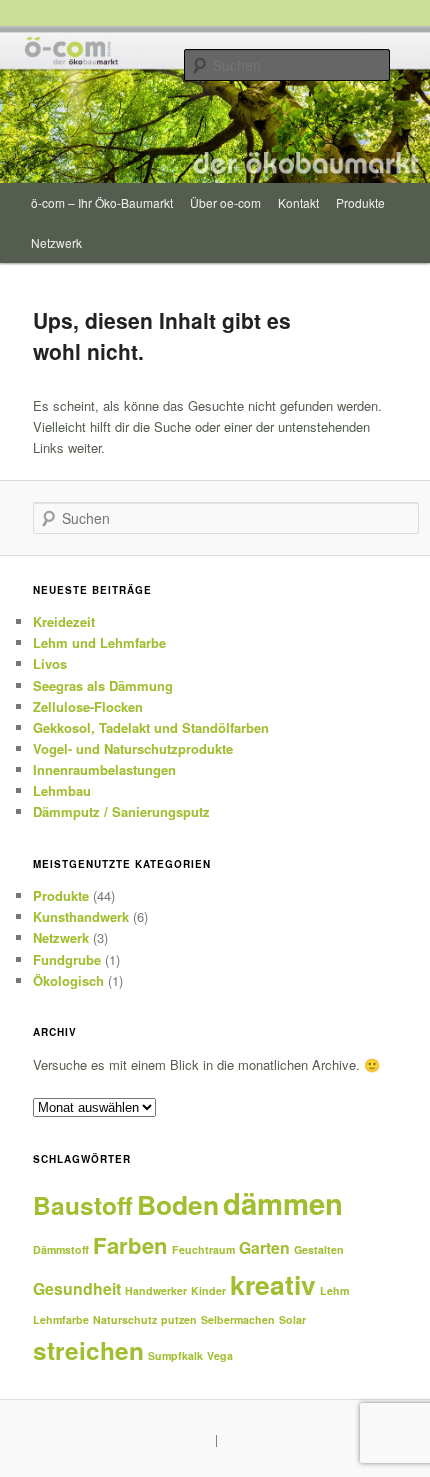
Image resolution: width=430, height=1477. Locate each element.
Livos (50, 663)
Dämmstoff (61, 1249)
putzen (179, 1319)
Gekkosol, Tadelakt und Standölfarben (151, 727)
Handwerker (156, 1290)
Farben (130, 1245)
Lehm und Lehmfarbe (99, 642)
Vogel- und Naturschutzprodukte (133, 748)
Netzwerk (56, 242)
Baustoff (83, 1205)
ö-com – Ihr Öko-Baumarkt (102, 202)
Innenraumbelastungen (104, 769)
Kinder (208, 1290)
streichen (88, 1350)
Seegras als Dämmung (103, 685)
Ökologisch (68, 980)
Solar (292, 1319)
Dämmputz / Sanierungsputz (121, 811)
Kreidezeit (64, 621)
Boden (178, 1204)
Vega (220, 1355)
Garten (264, 1247)
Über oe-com (225, 202)
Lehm (334, 1290)
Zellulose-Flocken (88, 706)
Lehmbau (62, 790)
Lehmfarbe (61, 1319)
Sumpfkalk (175, 1355)
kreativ (273, 1284)
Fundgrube (67, 959)
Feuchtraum (203, 1249)
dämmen (283, 1203)
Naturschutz (125, 1319)
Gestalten (319, 1249)
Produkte (360, 202)
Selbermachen (238, 1319)
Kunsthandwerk (81, 916)
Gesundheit (77, 1288)
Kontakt (298, 202)
